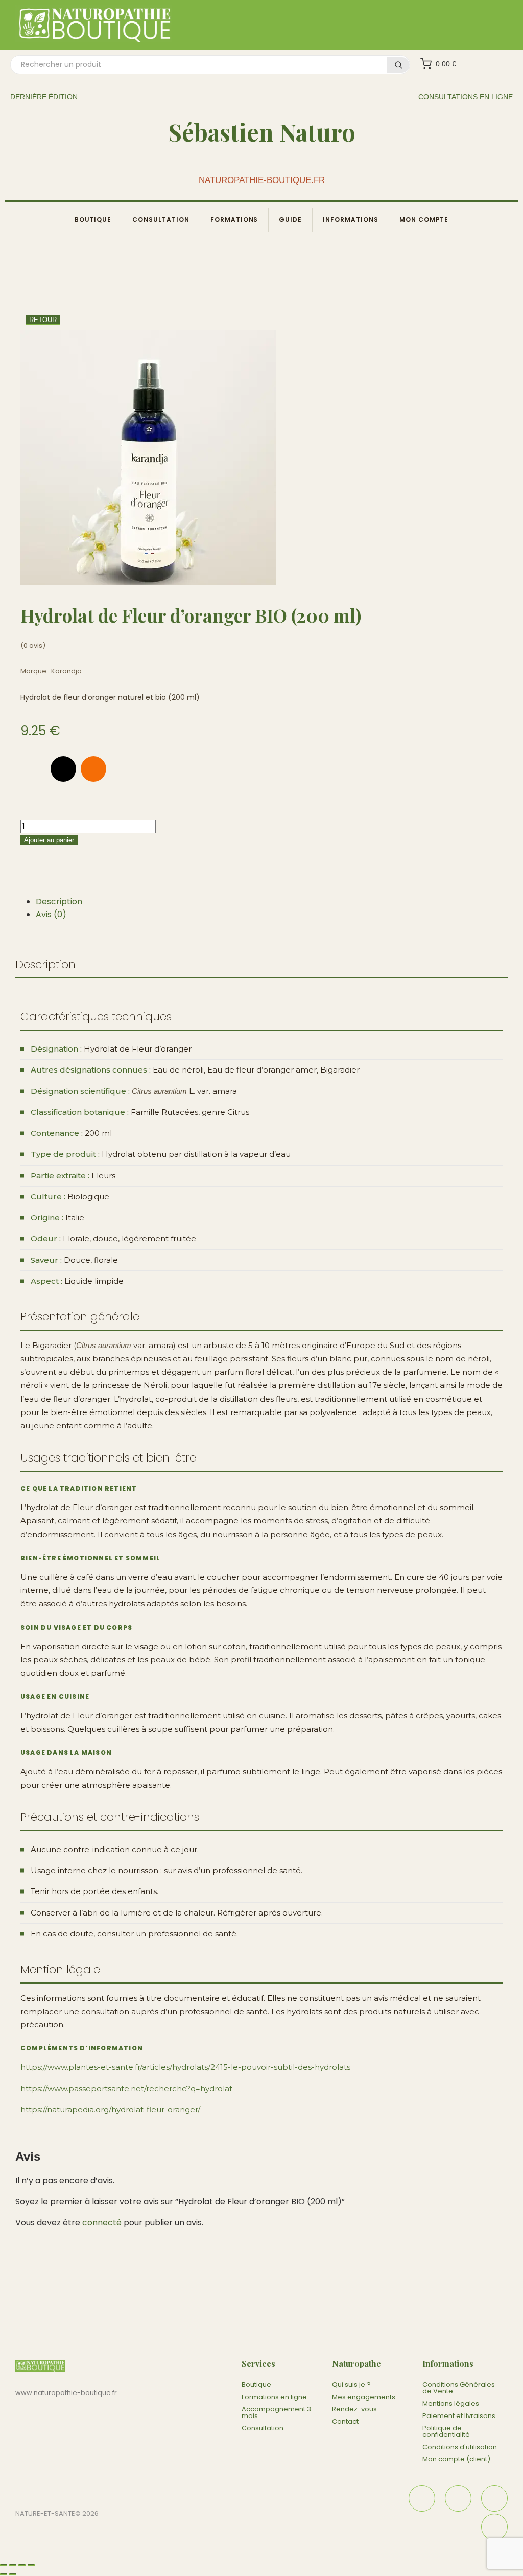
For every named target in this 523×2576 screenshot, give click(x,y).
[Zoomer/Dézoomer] (4, 2565)
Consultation (161, 220)
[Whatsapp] (124, 769)
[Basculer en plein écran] (13, 2565)
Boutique (93, 220)
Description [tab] (59, 902)
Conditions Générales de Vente (459, 2388)
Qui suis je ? (351, 2385)
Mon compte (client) (456, 2459)
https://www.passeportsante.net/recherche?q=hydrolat (126, 2089)
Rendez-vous (354, 2409)
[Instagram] (93, 769)
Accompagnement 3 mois (276, 2412)
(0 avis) (33, 645)
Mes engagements (364, 2397)
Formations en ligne (274, 2397)
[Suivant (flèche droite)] (13, 2574)
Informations (351, 220)
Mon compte (424, 220)
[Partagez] (22, 2565)
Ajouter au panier (49, 840)
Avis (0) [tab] (51, 914)
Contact (345, 2421)
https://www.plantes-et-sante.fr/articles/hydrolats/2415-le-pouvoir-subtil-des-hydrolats (185, 2067)
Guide (290, 220)
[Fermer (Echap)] (31, 2565)
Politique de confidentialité (446, 2431)
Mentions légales (451, 2403)
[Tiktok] (63, 769)
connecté (102, 2222)
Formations (234, 220)
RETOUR (43, 320)
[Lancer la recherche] (398, 65)
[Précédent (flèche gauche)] (4, 2574)
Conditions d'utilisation (460, 2447)
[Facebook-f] (33, 769)
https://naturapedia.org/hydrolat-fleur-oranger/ (110, 2110)
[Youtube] (494, 2527)
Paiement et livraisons (459, 2416)
